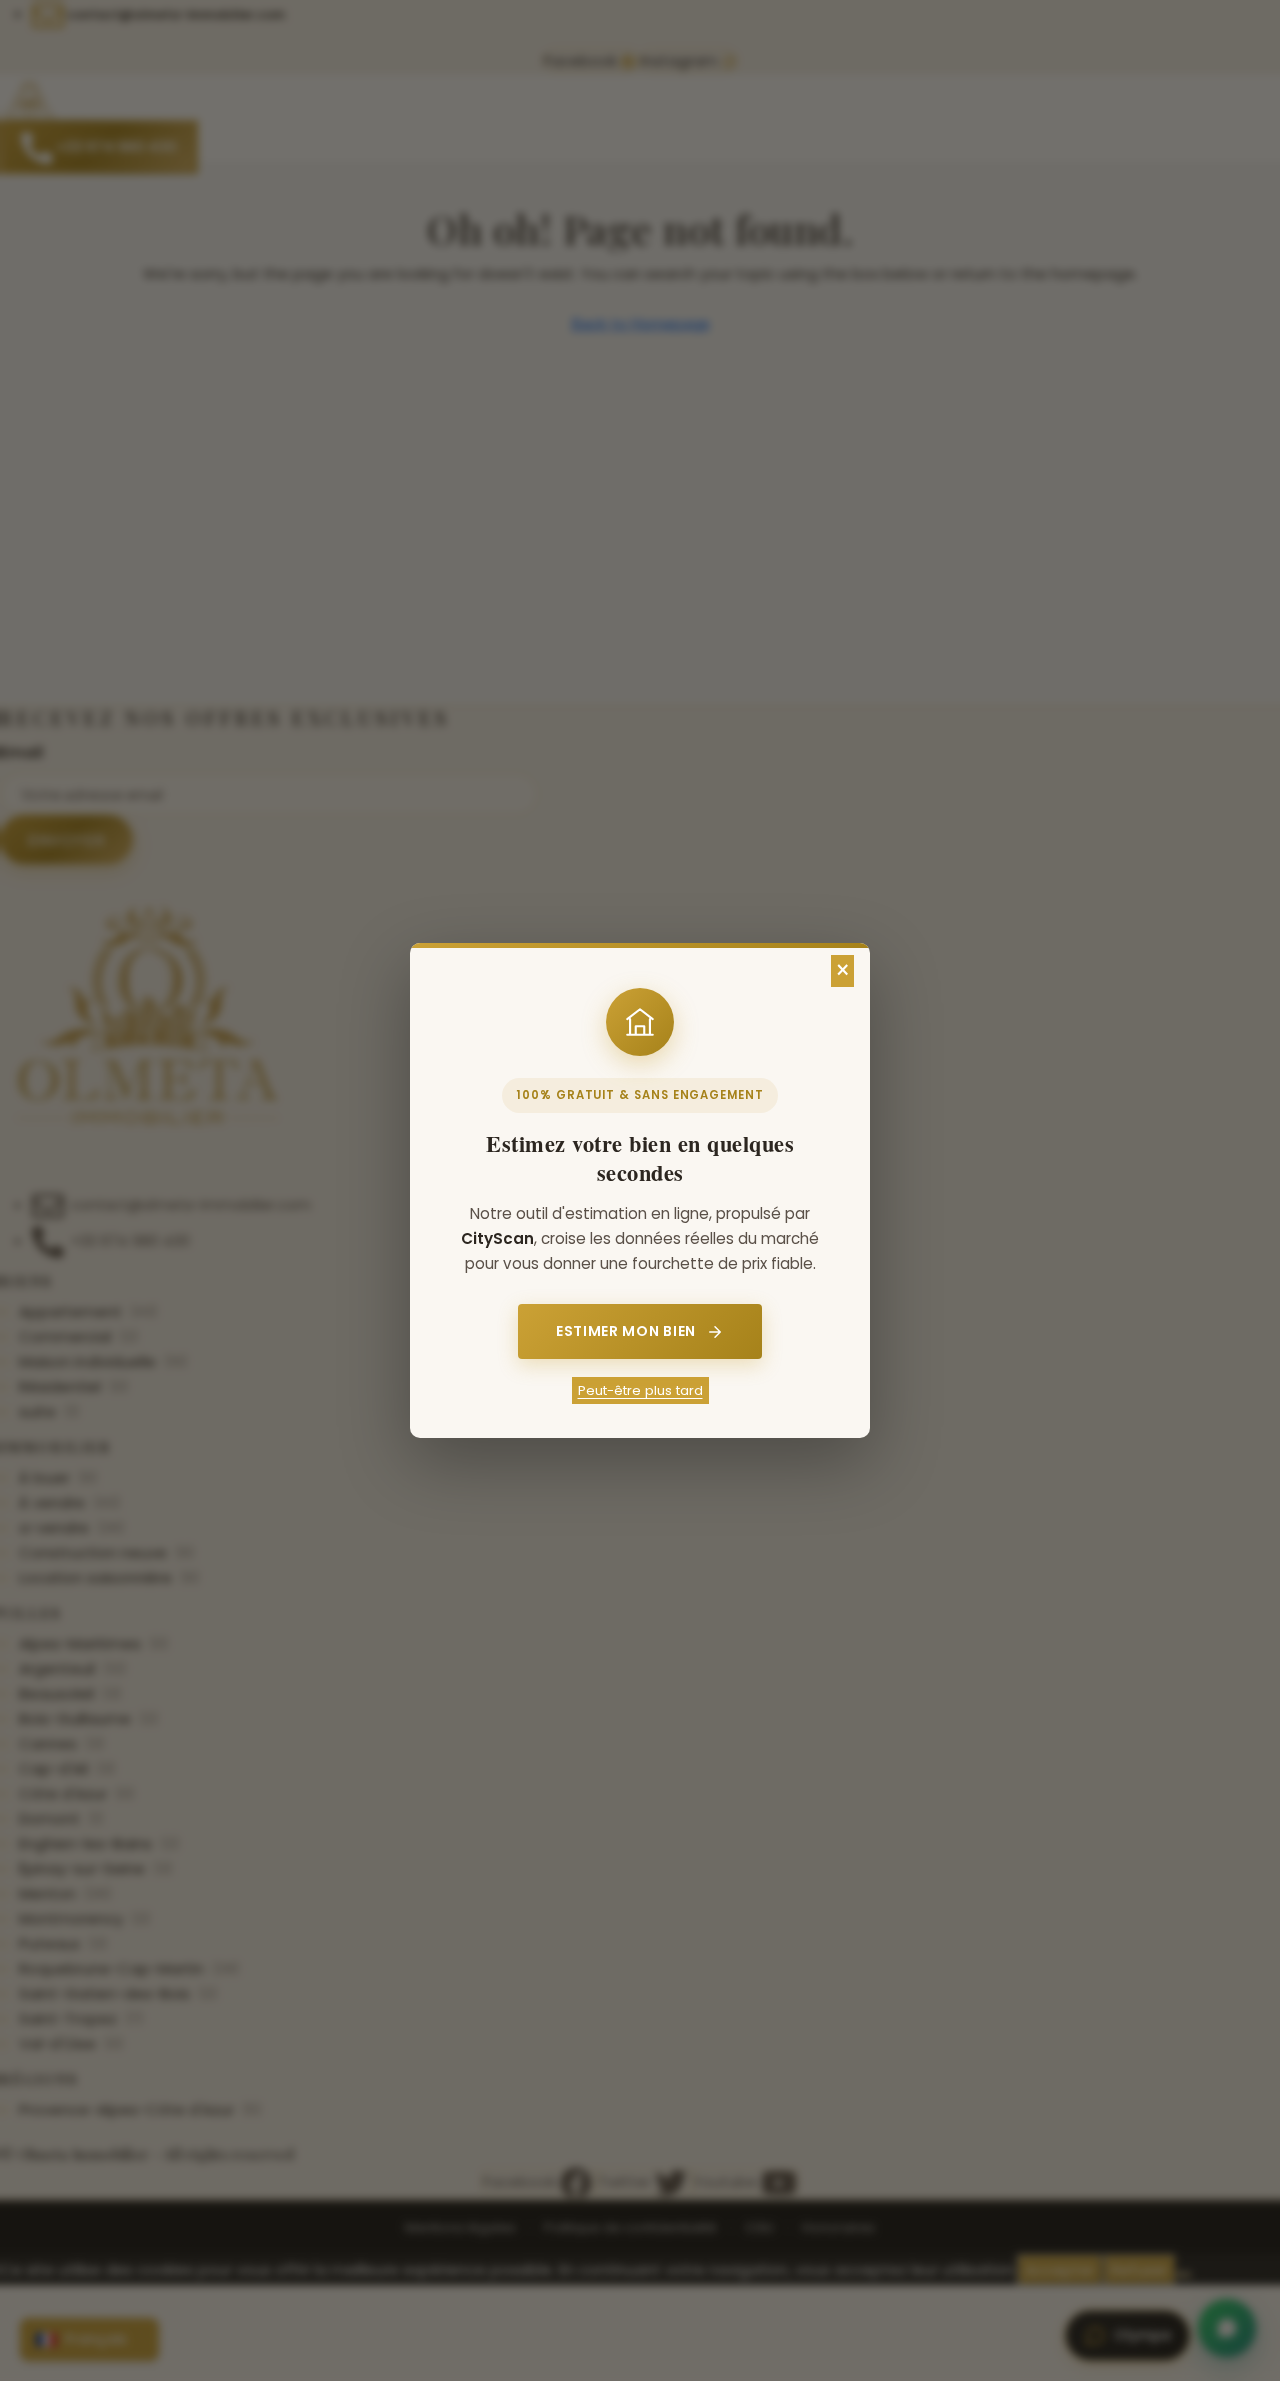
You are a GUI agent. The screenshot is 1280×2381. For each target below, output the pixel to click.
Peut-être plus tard (640, 1390)
